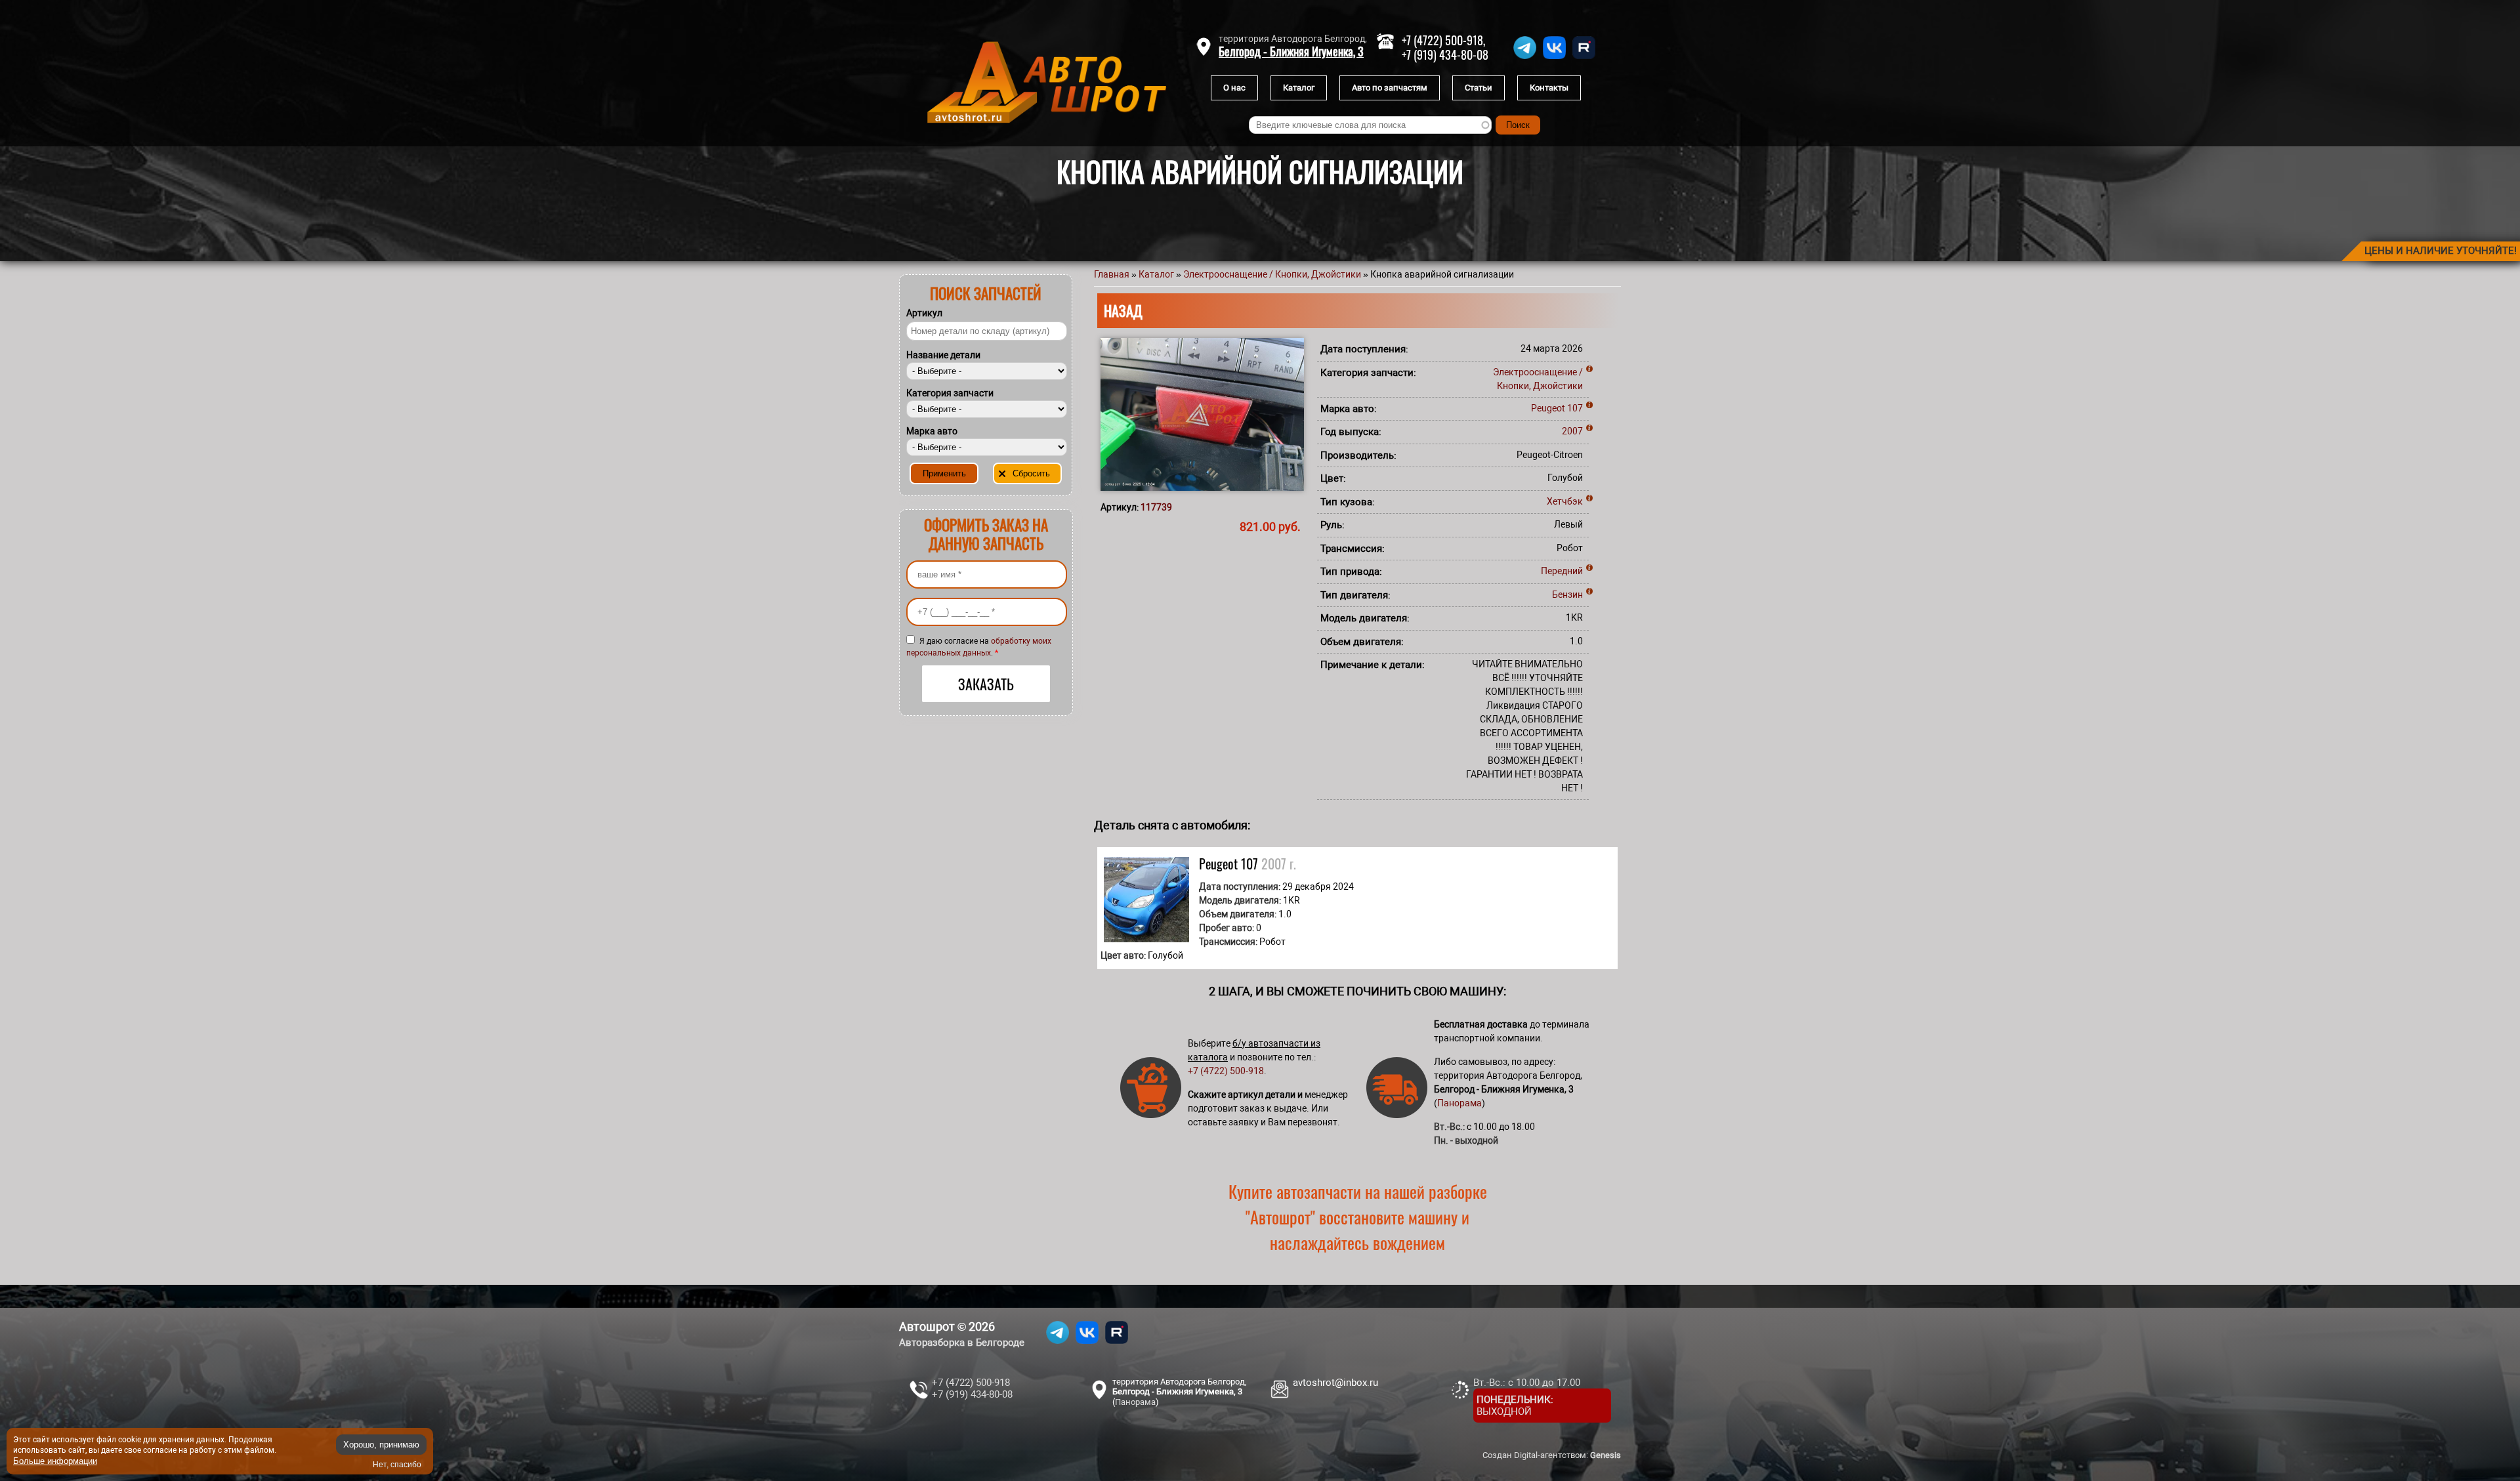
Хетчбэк (1565, 501)
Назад (1123, 310)
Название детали (943, 355)
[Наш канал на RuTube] (1584, 59)
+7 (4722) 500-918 (1226, 1071)
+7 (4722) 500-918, (1443, 40)
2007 (1572, 431)
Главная (1112, 274)
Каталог (1299, 88)
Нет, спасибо (397, 1465)
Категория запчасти (950, 393)
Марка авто (932, 431)
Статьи (1479, 88)
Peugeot (1548, 408)
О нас (1234, 88)
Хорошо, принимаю (381, 1445)
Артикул (924, 313)
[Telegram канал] (1525, 59)
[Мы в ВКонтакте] (1554, 59)
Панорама (1459, 1103)
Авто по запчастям (1390, 88)
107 (1575, 408)
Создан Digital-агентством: (1552, 1455)
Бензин (1567, 594)
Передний (1562, 571)
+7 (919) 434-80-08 (1445, 54)
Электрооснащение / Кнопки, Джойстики (1272, 274)
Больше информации (55, 1460)
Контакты (1549, 88)
